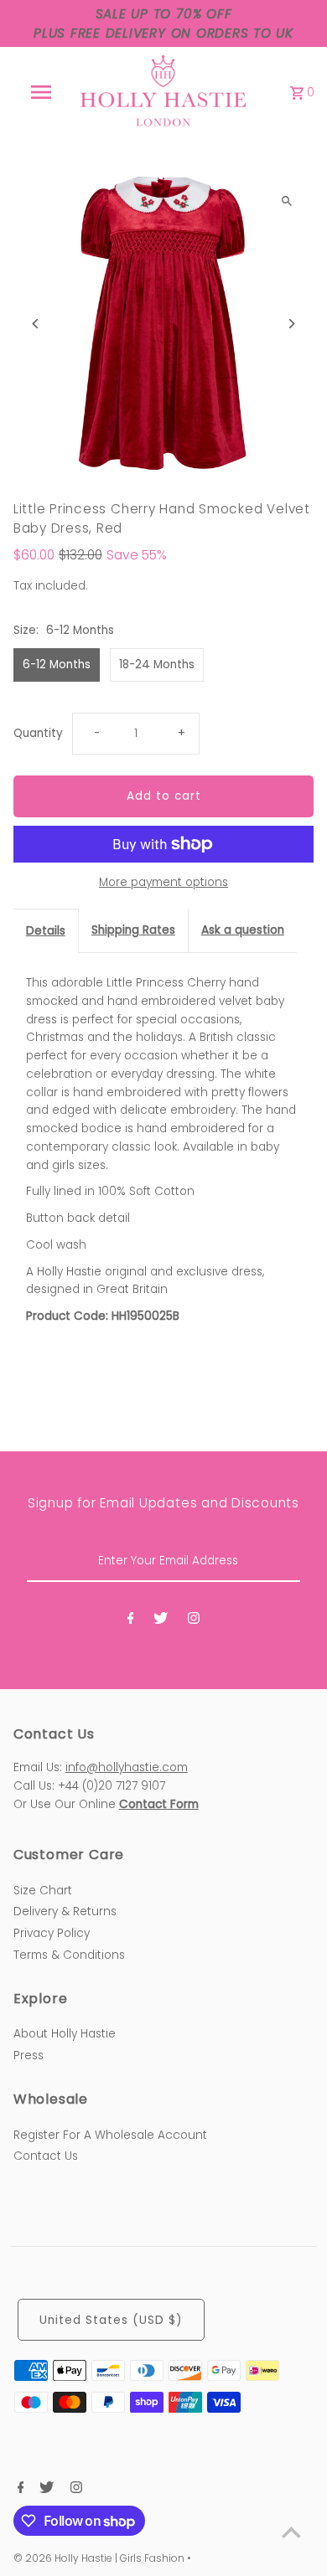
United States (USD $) (111, 2320)
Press (29, 2056)
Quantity (38, 733)
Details (46, 931)
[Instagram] (194, 1621)
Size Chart (43, 1891)
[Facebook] (131, 1621)
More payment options (163, 882)
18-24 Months (157, 665)
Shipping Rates (133, 930)
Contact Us (46, 2156)
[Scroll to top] (291, 2532)
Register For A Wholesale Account (110, 2135)
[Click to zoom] (286, 201)
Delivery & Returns (65, 1911)
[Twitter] (161, 1621)
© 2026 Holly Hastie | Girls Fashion (100, 2558)
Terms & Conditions (69, 1955)
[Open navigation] (40, 92)
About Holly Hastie (65, 2034)
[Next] (291, 324)
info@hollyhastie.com (127, 1767)
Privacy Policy (52, 1933)
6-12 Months (57, 665)
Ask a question (243, 930)
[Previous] (36, 324)
